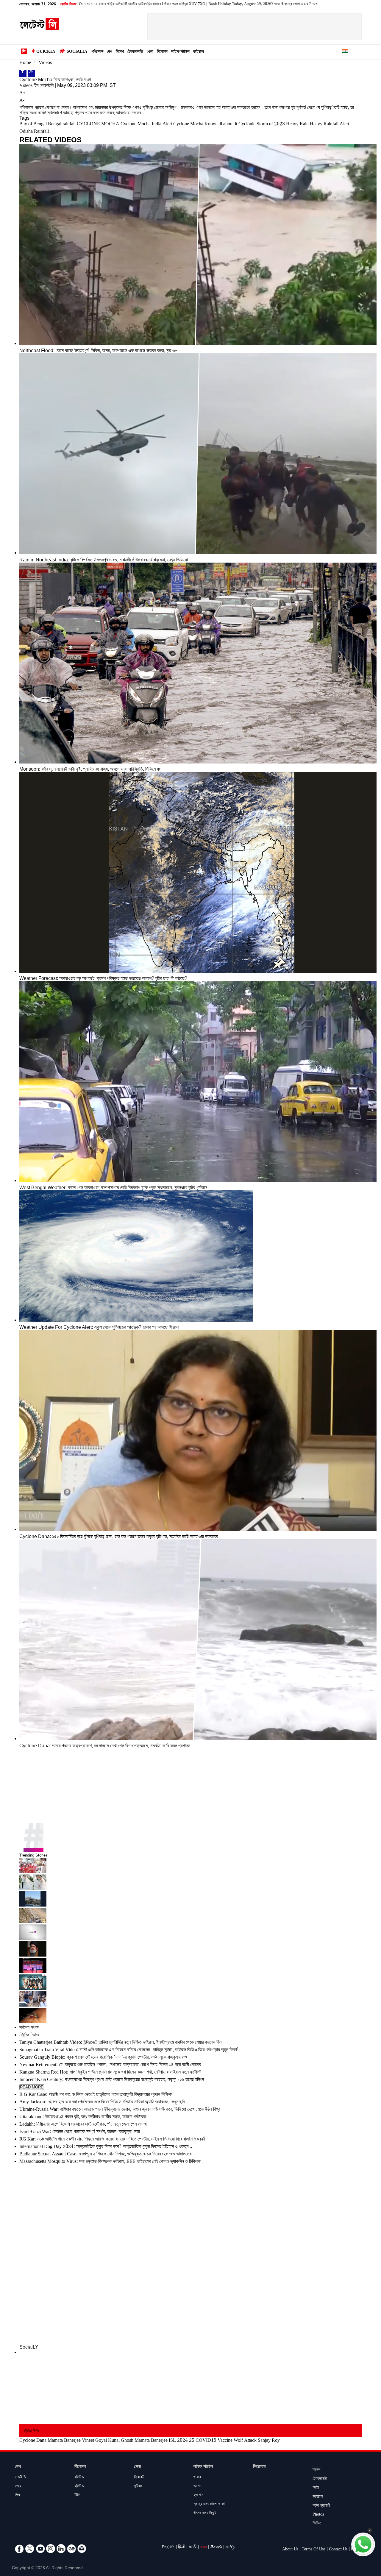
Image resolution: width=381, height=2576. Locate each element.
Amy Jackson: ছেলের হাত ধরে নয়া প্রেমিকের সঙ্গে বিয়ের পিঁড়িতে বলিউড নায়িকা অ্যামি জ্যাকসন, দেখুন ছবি (102, 2103)
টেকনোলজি (135, 52)
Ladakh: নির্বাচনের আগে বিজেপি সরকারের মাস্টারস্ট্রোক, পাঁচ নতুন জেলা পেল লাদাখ (83, 2125)
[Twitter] (31, 73)
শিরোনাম (259, 2467)
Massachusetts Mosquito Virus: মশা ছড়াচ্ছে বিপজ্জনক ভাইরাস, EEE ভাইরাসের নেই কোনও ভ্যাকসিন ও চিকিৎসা (110, 2162)
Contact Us (338, 2550)
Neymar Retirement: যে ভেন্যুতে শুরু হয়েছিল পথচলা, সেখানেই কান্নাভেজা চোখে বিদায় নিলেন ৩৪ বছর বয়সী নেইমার (110, 2065)
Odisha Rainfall (34, 132)
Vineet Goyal (94, 2441)
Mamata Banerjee (64, 2441)
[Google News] (71, 2549)
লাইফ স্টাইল (180, 52)
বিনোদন (162, 52)
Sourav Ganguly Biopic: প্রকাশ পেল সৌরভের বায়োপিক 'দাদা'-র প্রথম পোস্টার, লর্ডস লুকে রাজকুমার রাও (103, 2058)
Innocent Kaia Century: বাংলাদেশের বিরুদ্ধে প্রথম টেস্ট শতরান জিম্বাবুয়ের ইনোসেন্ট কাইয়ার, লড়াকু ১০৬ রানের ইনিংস (112, 2080)
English (168, 2548)
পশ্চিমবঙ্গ (97, 52)
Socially (77, 52)
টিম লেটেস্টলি (44, 86)
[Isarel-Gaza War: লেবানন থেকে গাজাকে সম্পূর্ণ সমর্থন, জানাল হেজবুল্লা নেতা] (190, 1949)
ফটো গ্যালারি (321, 2506)
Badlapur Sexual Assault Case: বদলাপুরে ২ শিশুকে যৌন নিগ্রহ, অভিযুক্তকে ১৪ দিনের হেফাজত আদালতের (105, 2155)
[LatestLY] (39, 29)
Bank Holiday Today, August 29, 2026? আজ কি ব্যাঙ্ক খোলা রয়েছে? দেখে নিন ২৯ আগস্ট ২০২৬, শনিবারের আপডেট (186, 4)
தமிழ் (230, 2548)
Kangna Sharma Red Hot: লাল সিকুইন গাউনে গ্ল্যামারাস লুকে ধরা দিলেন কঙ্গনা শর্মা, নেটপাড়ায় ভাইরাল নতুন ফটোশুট (110, 2073)
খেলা (150, 52)
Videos (45, 63)
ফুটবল (138, 2487)
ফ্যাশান (198, 2496)
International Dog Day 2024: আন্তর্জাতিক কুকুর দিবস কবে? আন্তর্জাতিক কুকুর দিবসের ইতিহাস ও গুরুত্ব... (106, 2147)
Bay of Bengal (33, 125)
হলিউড (79, 2487)
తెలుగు (216, 2548)
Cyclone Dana (33, 2441)
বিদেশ (120, 52)
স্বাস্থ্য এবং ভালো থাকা (209, 2505)
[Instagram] (51, 2549)
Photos (318, 2515)
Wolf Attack (245, 2441)
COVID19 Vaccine (214, 2441)
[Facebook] (23, 73)
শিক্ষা (18, 2496)
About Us (290, 2550)
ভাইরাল (199, 52)
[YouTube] (40, 2549)
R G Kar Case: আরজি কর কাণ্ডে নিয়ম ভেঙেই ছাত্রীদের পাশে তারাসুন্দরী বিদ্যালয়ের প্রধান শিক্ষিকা (96, 2095)
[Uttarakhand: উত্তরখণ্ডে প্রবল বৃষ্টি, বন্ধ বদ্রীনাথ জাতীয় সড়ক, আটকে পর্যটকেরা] (190, 1916)
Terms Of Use (314, 2550)
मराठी (193, 2548)
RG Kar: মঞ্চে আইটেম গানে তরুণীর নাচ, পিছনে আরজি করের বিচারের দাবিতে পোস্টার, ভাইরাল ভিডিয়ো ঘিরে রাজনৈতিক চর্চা (112, 2140)
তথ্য (18, 2487)
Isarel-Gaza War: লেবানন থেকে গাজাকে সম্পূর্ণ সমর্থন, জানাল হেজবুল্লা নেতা (80, 2132)
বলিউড (79, 2478)
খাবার (197, 2478)
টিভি (77, 2496)
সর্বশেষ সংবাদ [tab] (29, 2028)
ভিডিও (317, 2524)
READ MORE (32, 2087)
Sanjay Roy (269, 2441)
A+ (22, 94)
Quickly (46, 52)
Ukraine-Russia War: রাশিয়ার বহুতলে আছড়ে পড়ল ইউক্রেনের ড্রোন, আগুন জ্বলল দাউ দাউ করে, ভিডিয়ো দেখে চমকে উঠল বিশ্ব (120, 2110)
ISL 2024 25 (182, 2441)
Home (25, 63)
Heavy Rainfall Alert (330, 125)
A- (22, 101)
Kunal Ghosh (121, 2441)
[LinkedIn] (61, 2549)
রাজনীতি (20, 2478)
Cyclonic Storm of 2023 (262, 125)
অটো (316, 2488)
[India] (345, 52)
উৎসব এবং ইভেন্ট (205, 2513)
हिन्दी (182, 2548)
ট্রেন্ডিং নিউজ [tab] (29, 2036)
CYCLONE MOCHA (98, 125)
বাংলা (203, 2548)
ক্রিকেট (139, 2478)
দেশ (110, 52)
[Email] (82, 2549)
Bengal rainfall (62, 125)
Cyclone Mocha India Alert (146, 125)
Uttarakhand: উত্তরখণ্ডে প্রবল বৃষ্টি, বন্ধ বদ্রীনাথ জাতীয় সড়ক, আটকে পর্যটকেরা (83, 2117)
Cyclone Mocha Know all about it (205, 125)
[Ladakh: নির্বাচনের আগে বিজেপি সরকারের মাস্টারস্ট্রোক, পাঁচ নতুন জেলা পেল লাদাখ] (190, 1933)
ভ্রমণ (197, 2487)
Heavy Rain (297, 125)
